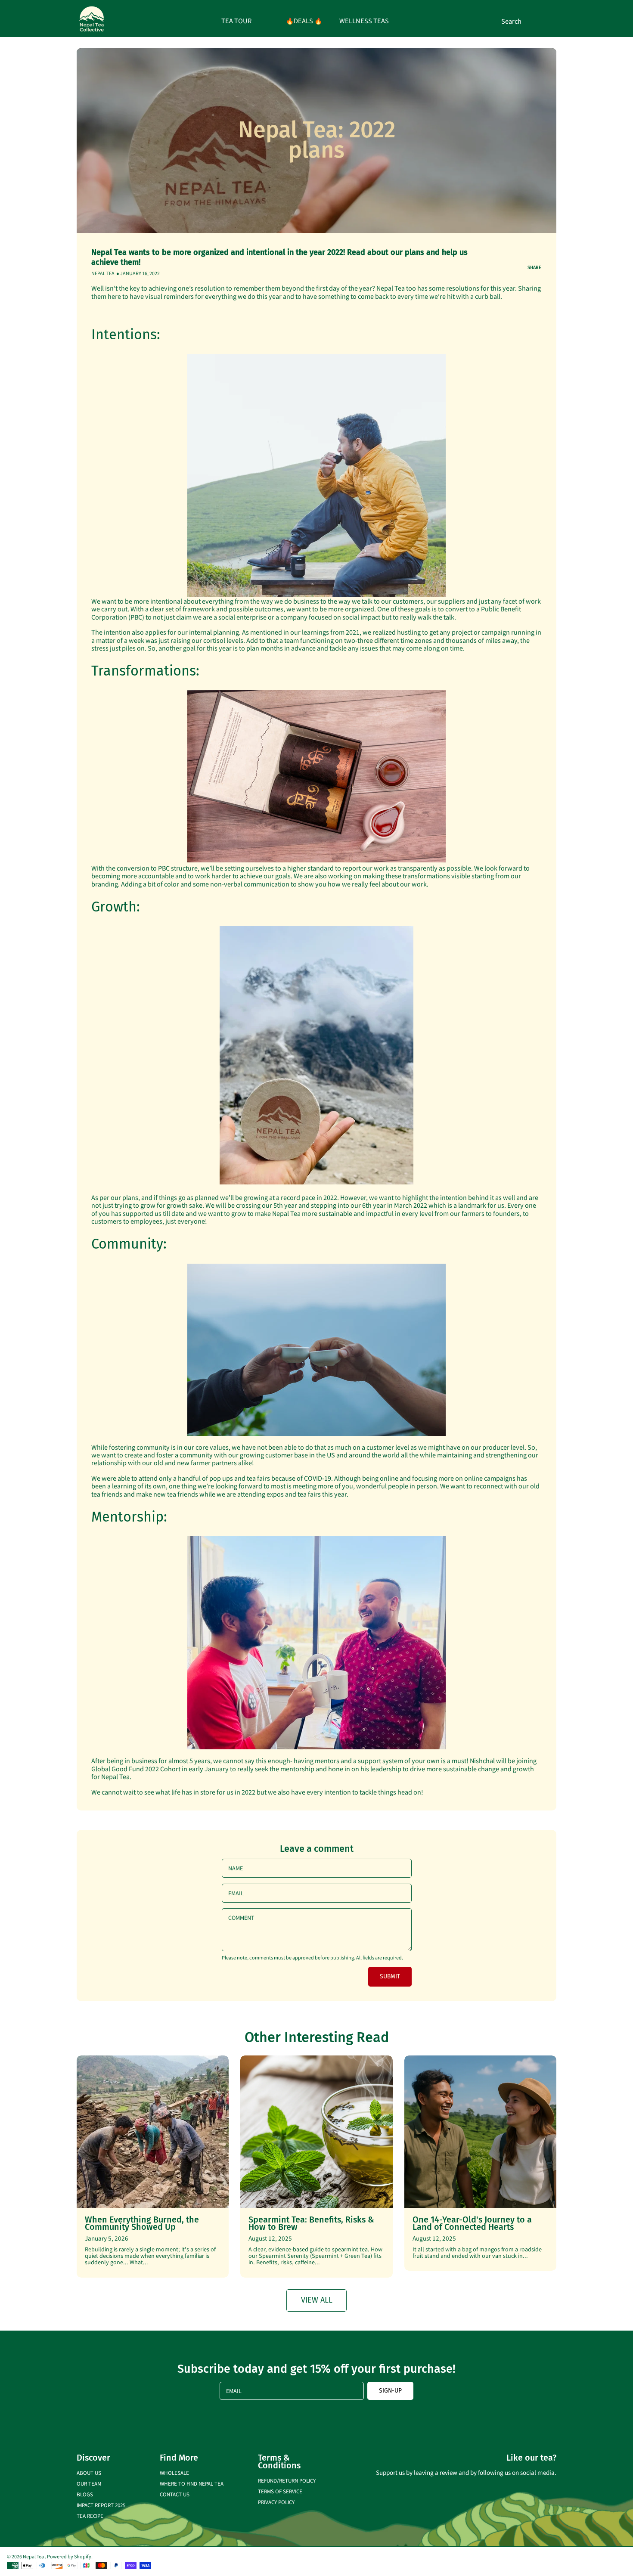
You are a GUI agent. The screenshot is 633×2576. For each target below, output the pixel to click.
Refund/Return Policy (287, 2480)
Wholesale (174, 2472)
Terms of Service (280, 2491)
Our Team (89, 2483)
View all (317, 2300)
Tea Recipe (90, 2516)
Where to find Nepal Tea (192, 2483)
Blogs (85, 2494)
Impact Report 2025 (101, 2505)
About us (89, 2472)
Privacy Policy (276, 2502)
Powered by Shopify (69, 2556)
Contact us (175, 2494)
